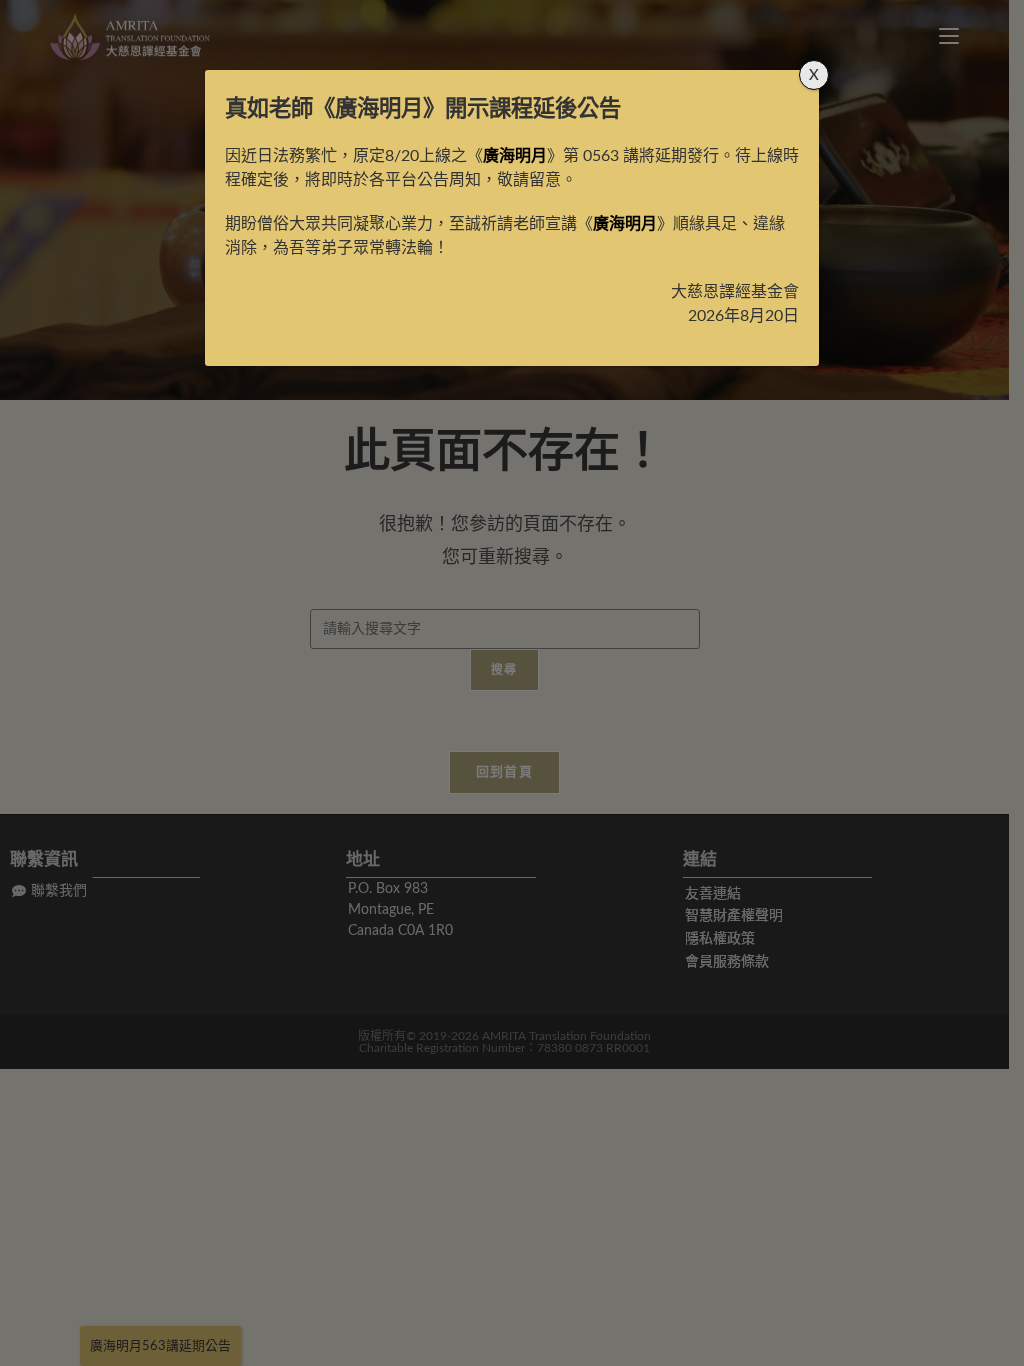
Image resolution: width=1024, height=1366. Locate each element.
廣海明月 (379, 109)
